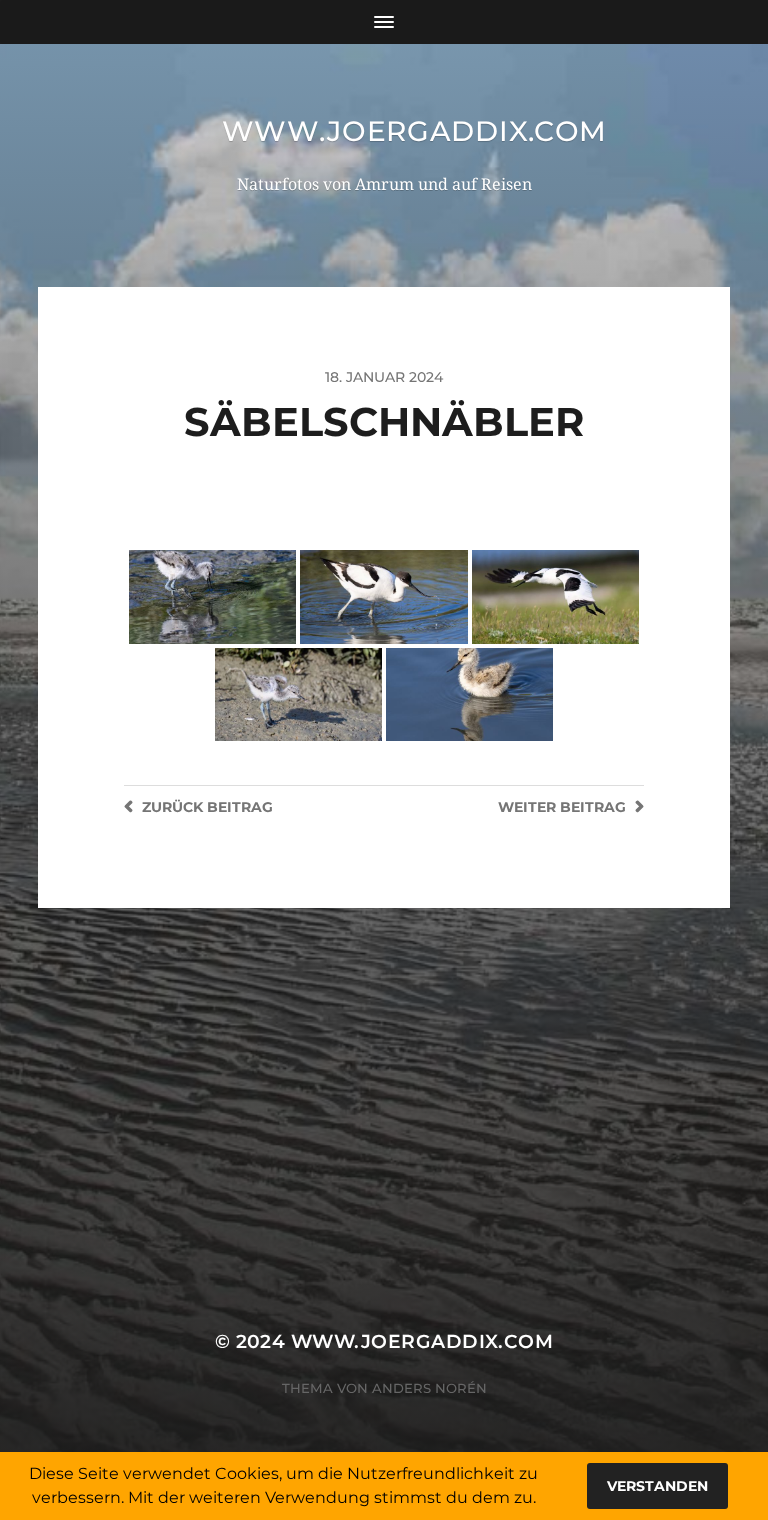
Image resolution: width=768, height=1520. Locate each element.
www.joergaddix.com (415, 131)
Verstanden (657, 1486)
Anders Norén (429, 1388)
